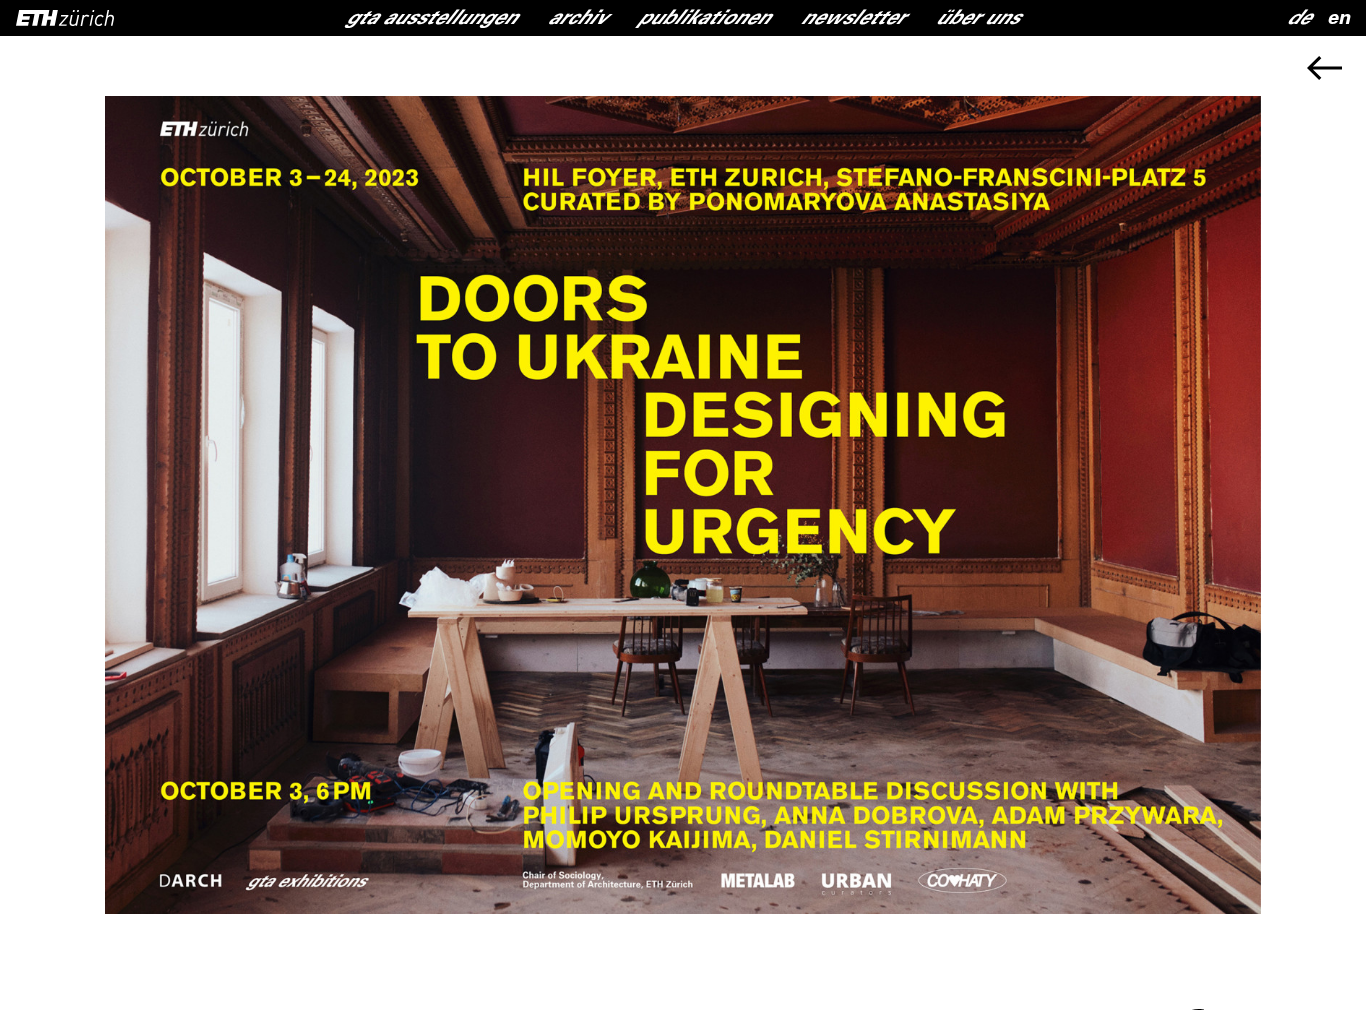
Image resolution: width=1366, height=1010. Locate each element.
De (1299, 20)
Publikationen (704, 20)
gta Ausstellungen (432, 20)
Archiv (578, 20)
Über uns (978, 20)
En (1338, 20)
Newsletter (853, 20)
